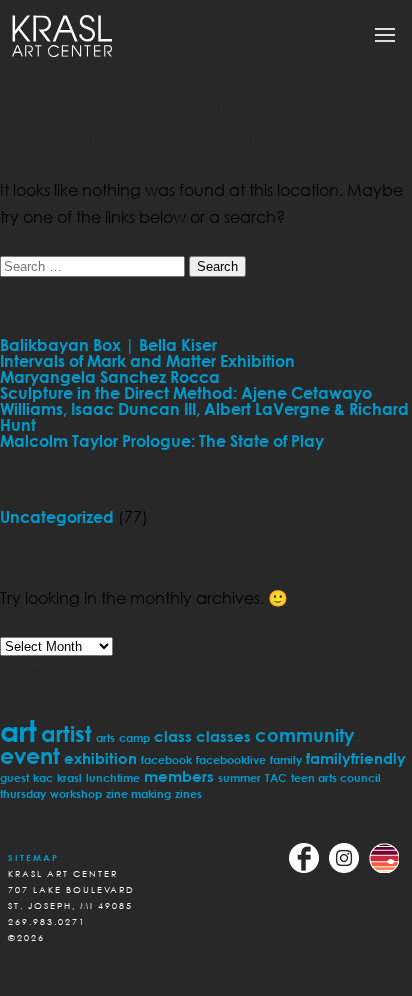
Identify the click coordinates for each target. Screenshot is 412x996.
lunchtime (113, 777)
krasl (69, 777)
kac (43, 777)
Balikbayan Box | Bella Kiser (108, 345)
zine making (138, 793)
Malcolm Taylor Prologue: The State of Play (162, 441)
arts (105, 737)
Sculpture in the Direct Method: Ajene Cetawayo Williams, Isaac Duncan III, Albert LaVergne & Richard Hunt (204, 409)
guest (14, 777)
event (30, 755)
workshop (76, 793)
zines (188, 793)
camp (134, 737)
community (304, 735)
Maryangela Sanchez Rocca (110, 377)
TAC (276, 777)
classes (223, 736)
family (286, 759)
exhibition (100, 758)
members (179, 776)
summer (239, 777)
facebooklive (231, 759)
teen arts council (336, 777)
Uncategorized (57, 517)
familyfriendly (356, 758)
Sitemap (33, 857)
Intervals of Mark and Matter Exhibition (147, 361)
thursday (23, 793)
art (18, 730)
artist (66, 733)
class (173, 736)
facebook (166, 759)
